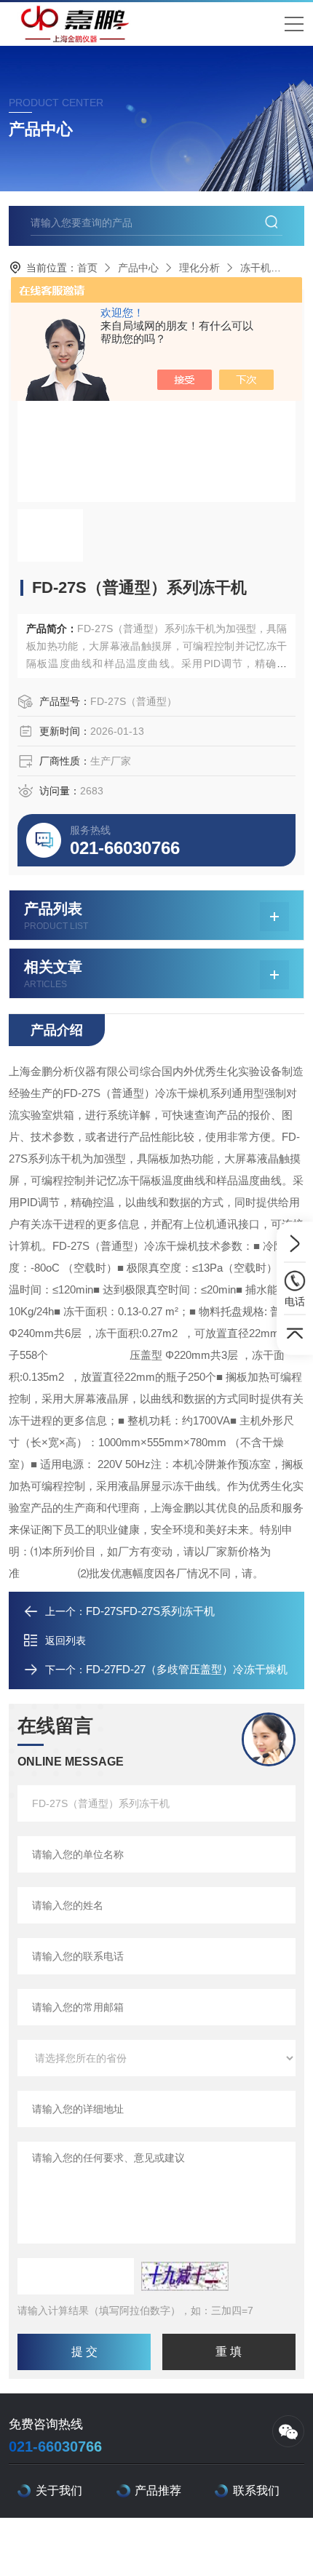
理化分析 (199, 268)
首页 (87, 268)
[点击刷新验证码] (185, 2276)
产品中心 (138, 268)
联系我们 (256, 2491)
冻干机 (255, 268)
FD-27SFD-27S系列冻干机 (150, 1611)
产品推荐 (158, 2491)
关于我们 (59, 2491)
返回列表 (66, 1640)
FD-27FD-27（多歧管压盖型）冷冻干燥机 (187, 1669)
